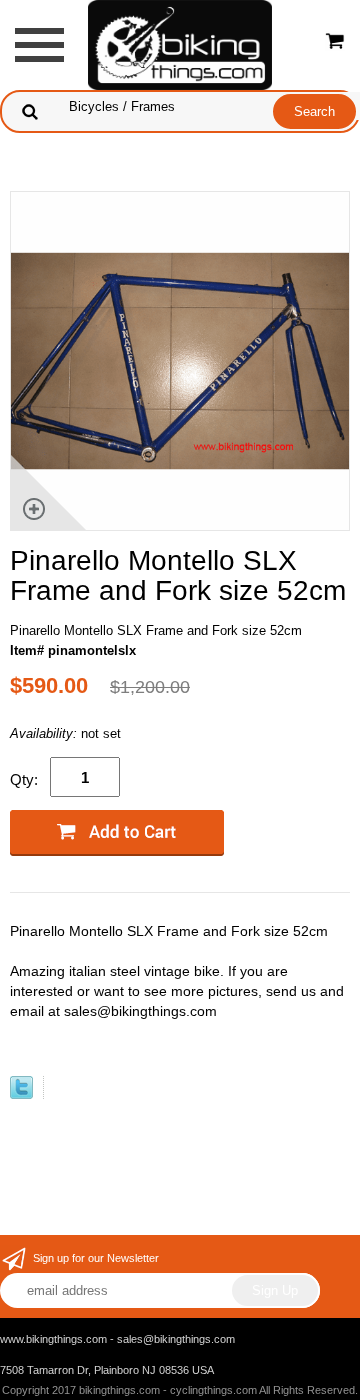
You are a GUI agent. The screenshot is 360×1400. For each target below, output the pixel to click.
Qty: (24, 779)
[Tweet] (21, 1094)
